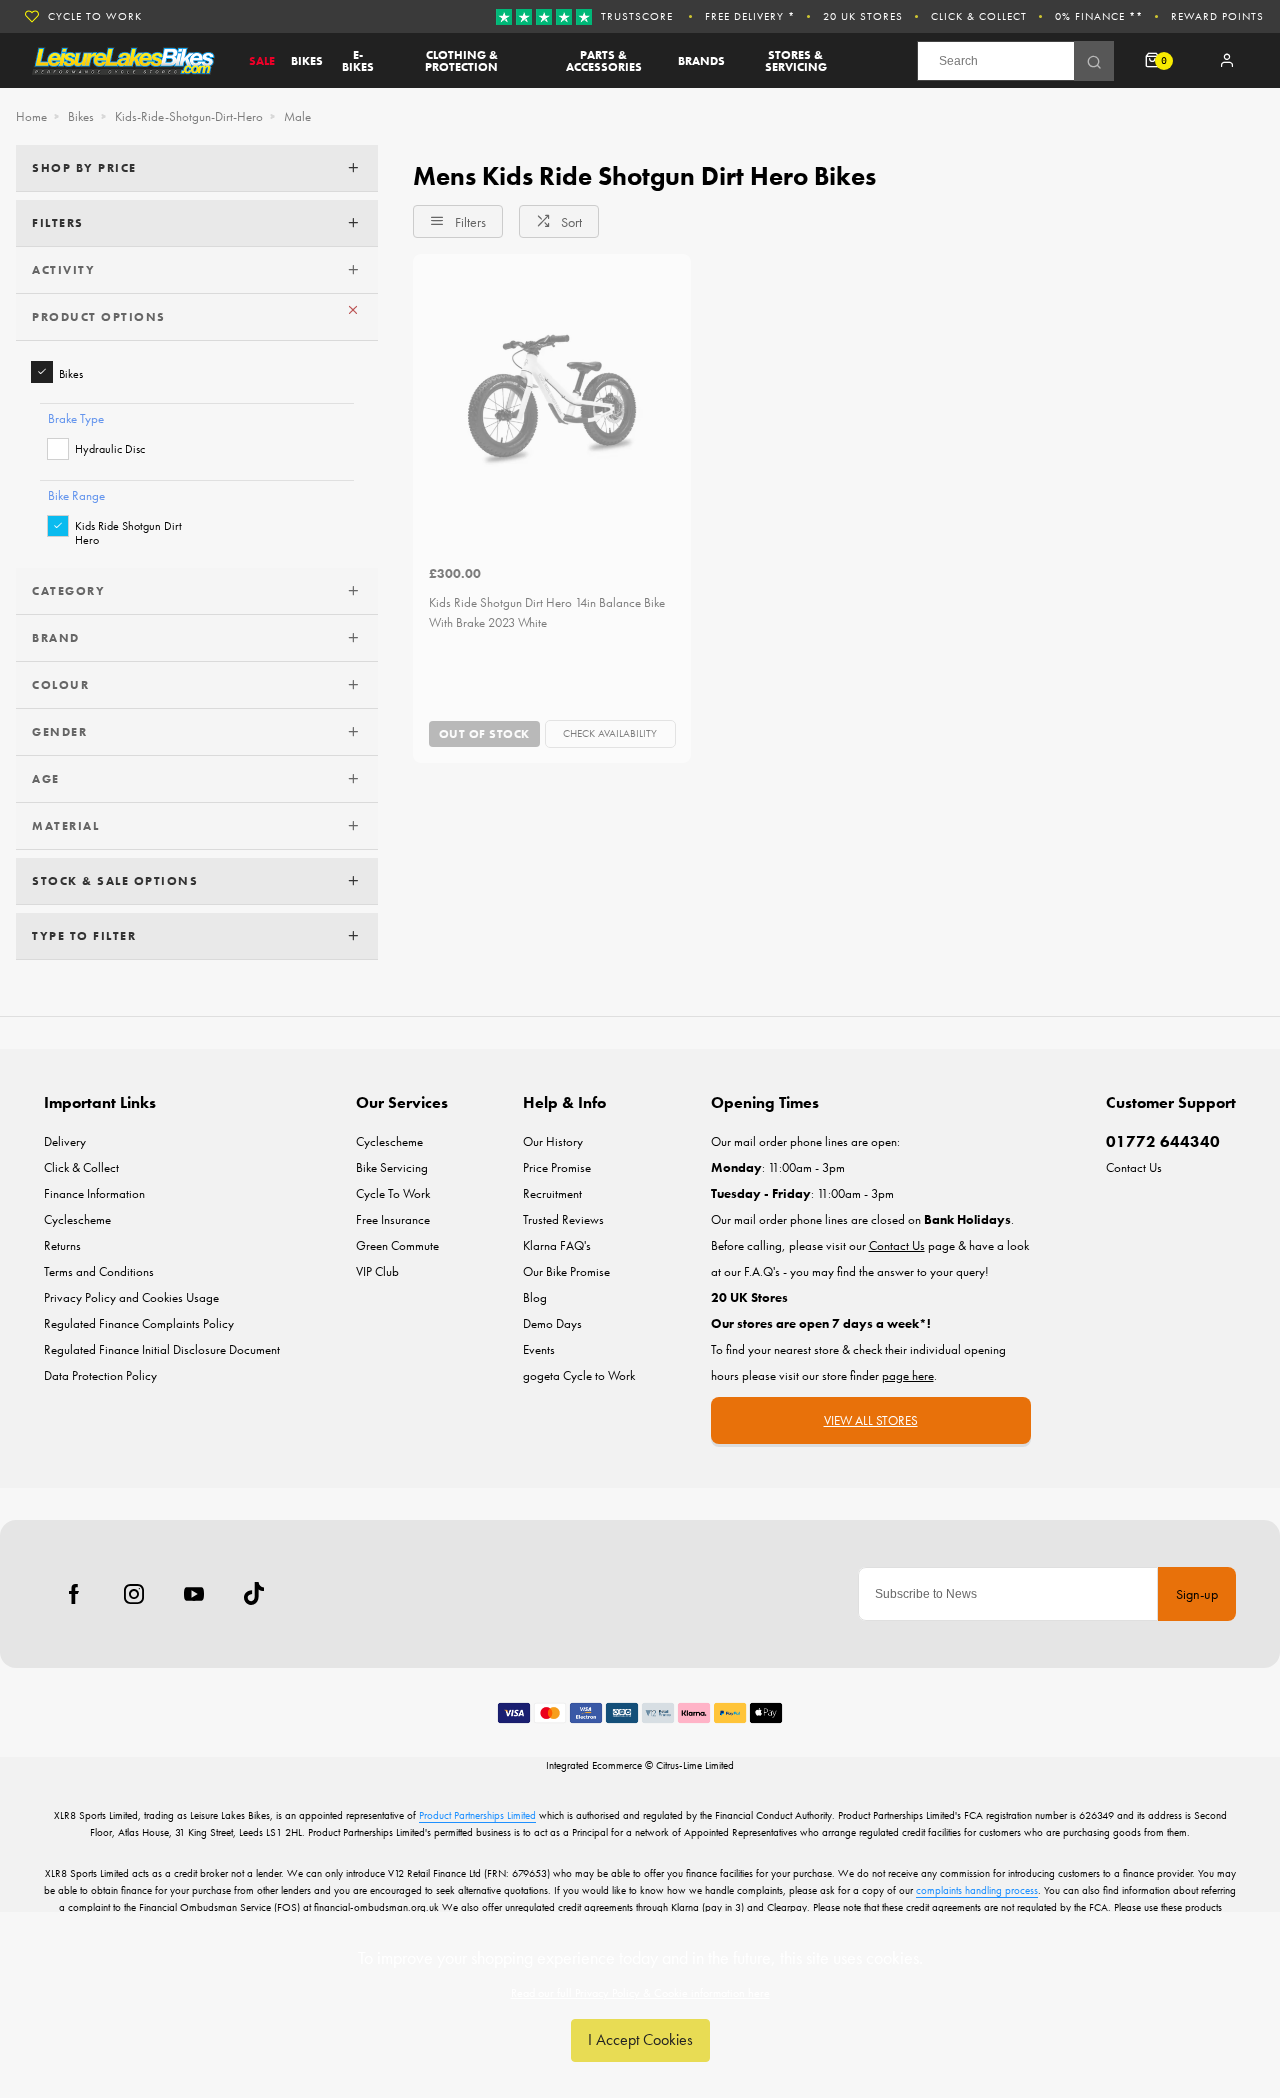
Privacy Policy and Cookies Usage (131, 1297)
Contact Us (1134, 1167)
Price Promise (557, 1167)
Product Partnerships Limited (477, 1815)
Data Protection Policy (100, 1375)
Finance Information (94, 1193)
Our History (553, 1141)
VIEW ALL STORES (871, 1420)
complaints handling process (977, 1890)
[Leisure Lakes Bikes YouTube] (194, 1594)
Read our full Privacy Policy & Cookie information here (640, 1993)
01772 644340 (1163, 1141)
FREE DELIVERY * (750, 16)
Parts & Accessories (604, 61)
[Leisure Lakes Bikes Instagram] (134, 1594)
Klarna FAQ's (557, 1245)
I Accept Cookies (640, 2039)
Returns (62, 1245)
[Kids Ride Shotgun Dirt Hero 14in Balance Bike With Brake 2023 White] (552, 393)
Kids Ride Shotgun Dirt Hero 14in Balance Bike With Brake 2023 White (547, 613)
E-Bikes (358, 61)
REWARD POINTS (1217, 16)
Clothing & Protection (461, 61)
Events (539, 1349)
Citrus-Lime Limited (695, 1765)
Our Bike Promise (566, 1271)
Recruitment (552, 1193)
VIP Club (377, 1271)
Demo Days (552, 1323)
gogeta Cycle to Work (579, 1375)
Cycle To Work (95, 16)
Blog (535, 1297)
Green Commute (397, 1245)
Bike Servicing (392, 1167)
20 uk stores (863, 16)
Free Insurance (393, 1219)
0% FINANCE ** (1099, 16)
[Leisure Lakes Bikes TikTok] (254, 1594)
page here (908, 1375)
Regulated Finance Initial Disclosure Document (162, 1349)
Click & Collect (979, 16)
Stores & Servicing (796, 61)
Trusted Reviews (563, 1219)
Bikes (307, 61)
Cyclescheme (77, 1219)
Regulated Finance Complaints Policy (139, 1323)
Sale (262, 61)
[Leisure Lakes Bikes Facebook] (74, 1594)
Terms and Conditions (99, 1271)
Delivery (65, 1141)
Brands (701, 61)
